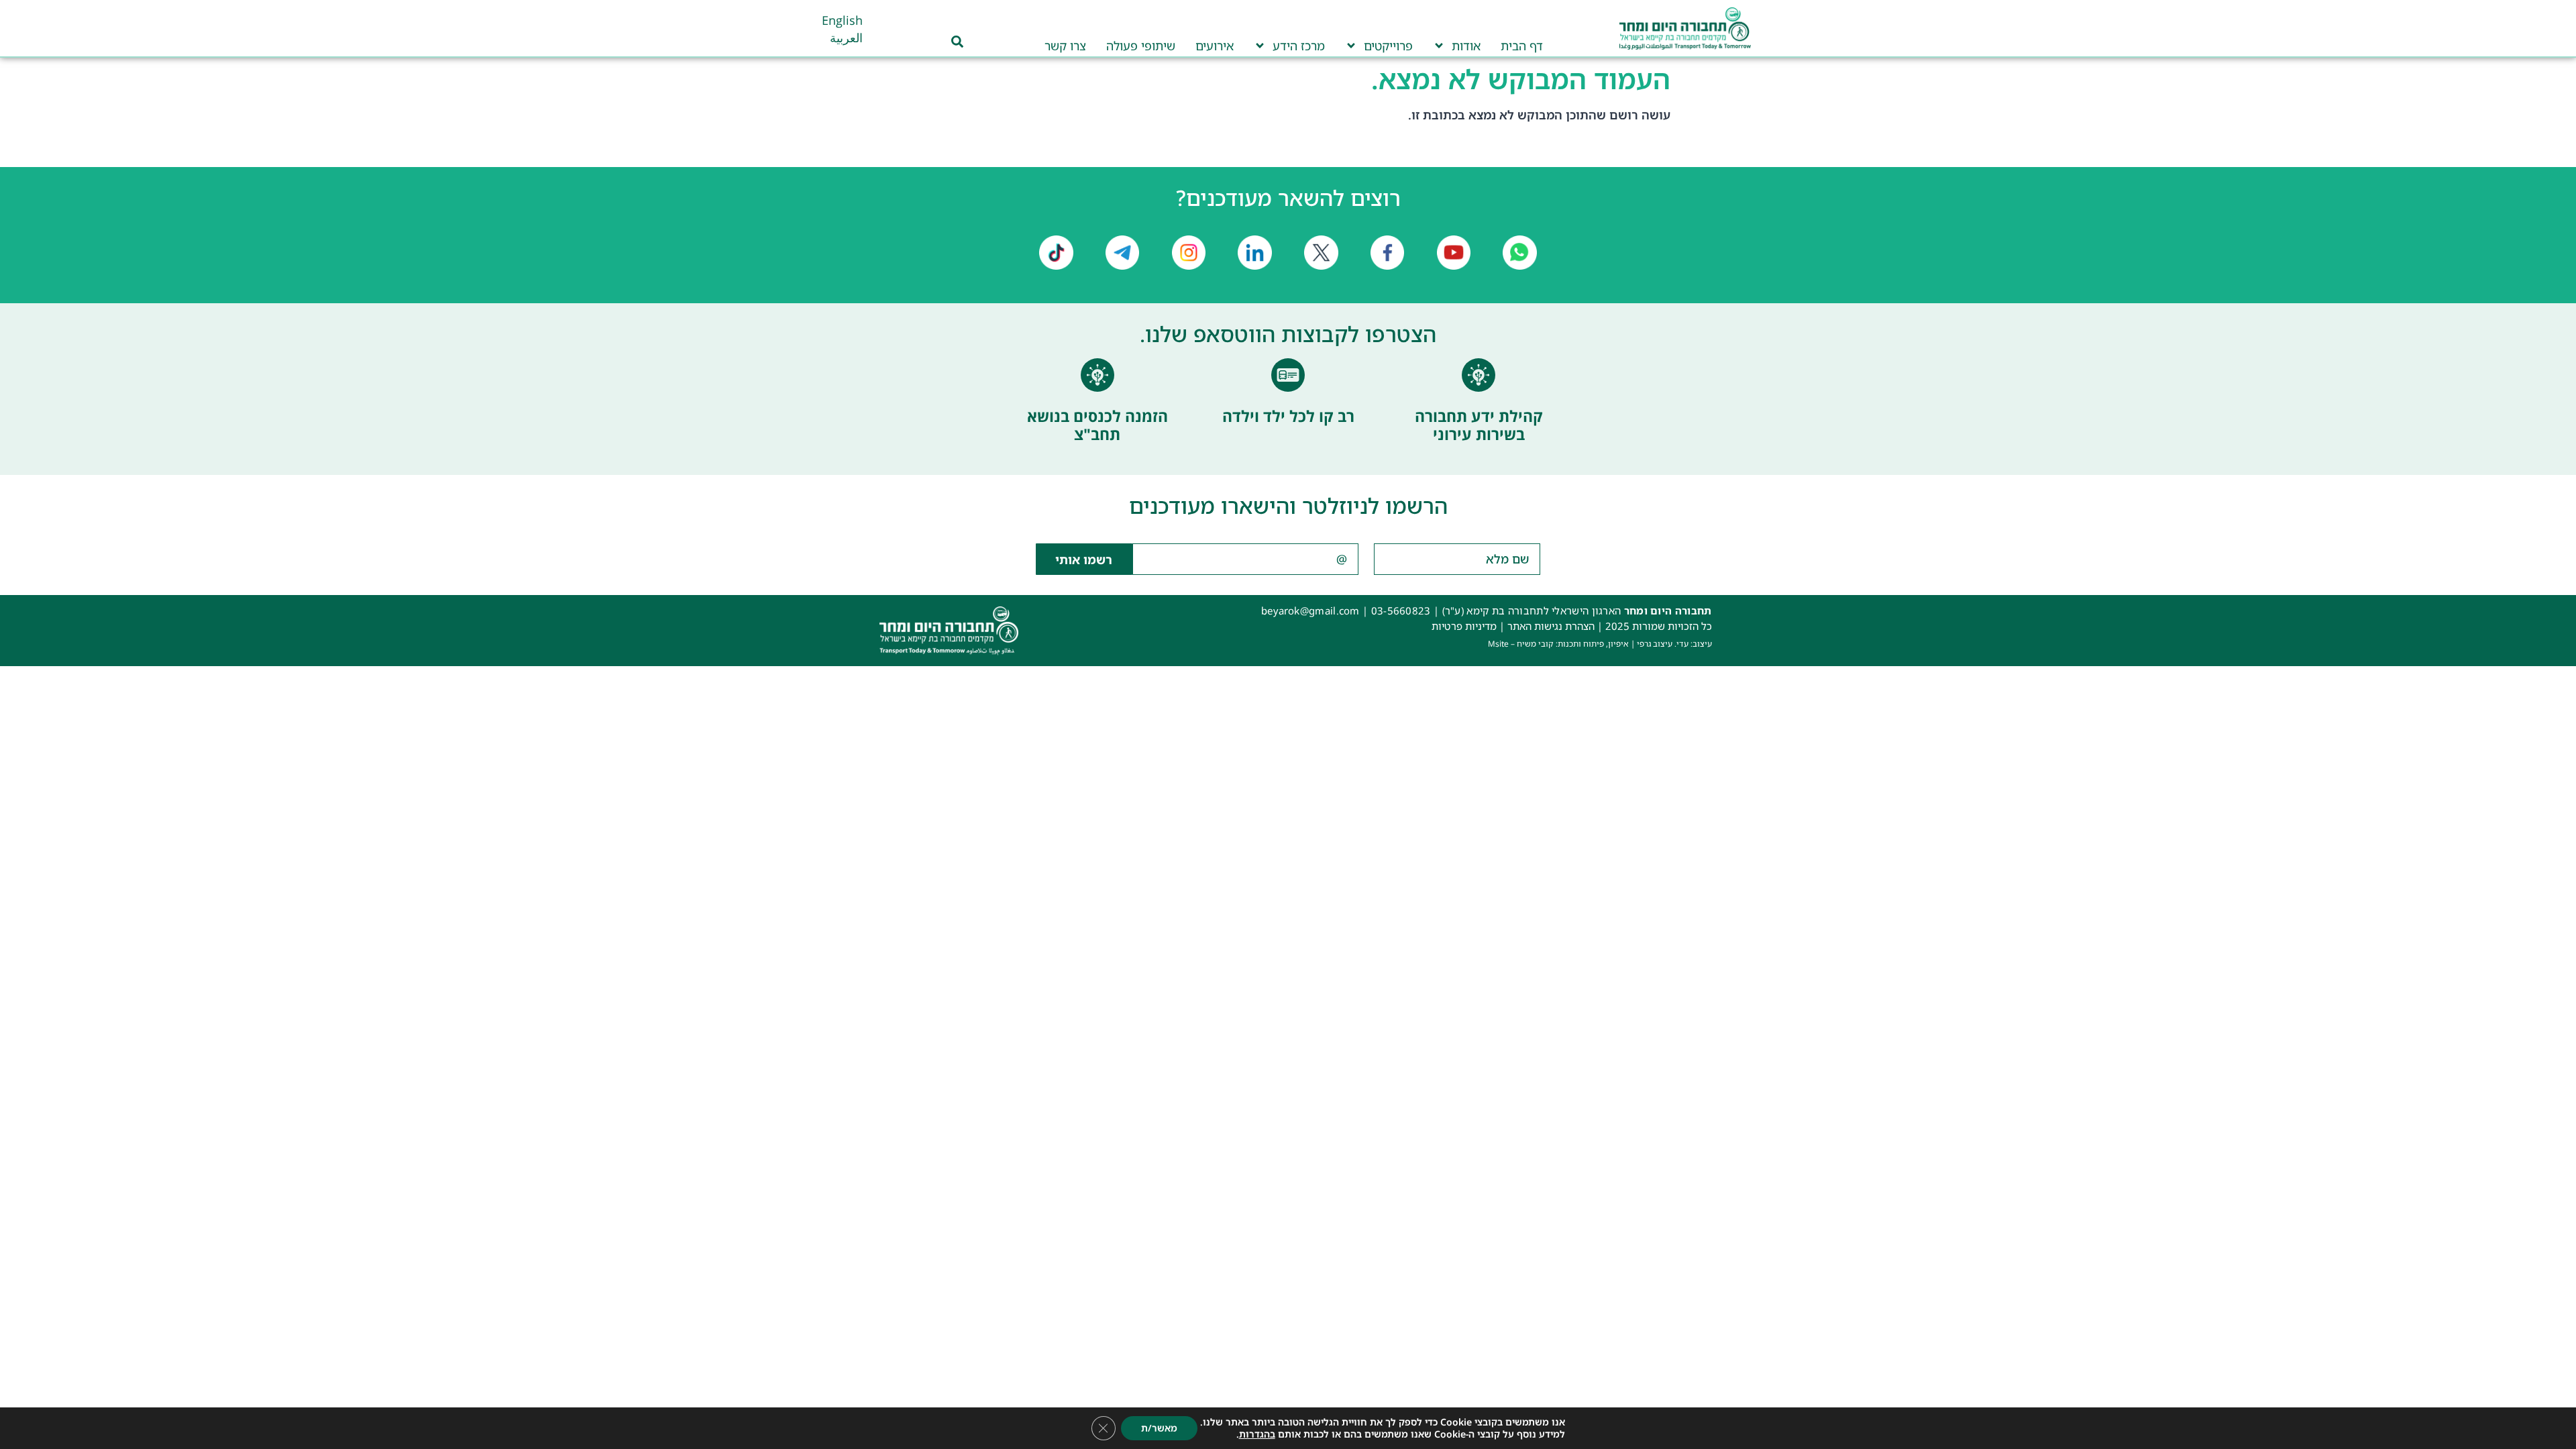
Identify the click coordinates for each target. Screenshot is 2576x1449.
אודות (1466, 46)
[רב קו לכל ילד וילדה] (1288, 375)
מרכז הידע (1299, 46)
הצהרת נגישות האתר (1551, 626)
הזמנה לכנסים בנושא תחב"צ (1097, 425)
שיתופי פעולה (1141, 46)
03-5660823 (1401, 610)
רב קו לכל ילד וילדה (1288, 416)
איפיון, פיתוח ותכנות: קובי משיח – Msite (1558, 644)
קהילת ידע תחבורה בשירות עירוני (1479, 425)
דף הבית (1522, 46)
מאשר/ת (1159, 1428)
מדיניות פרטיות (1464, 626)
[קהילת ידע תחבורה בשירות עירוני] (1479, 375)
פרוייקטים (1388, 46)
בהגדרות (1257, 1434)
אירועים (1215, 46)
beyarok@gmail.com (1310, 610)
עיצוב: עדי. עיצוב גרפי (1674, 644)
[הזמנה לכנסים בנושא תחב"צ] (1097, 375)
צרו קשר (1065, 46)
